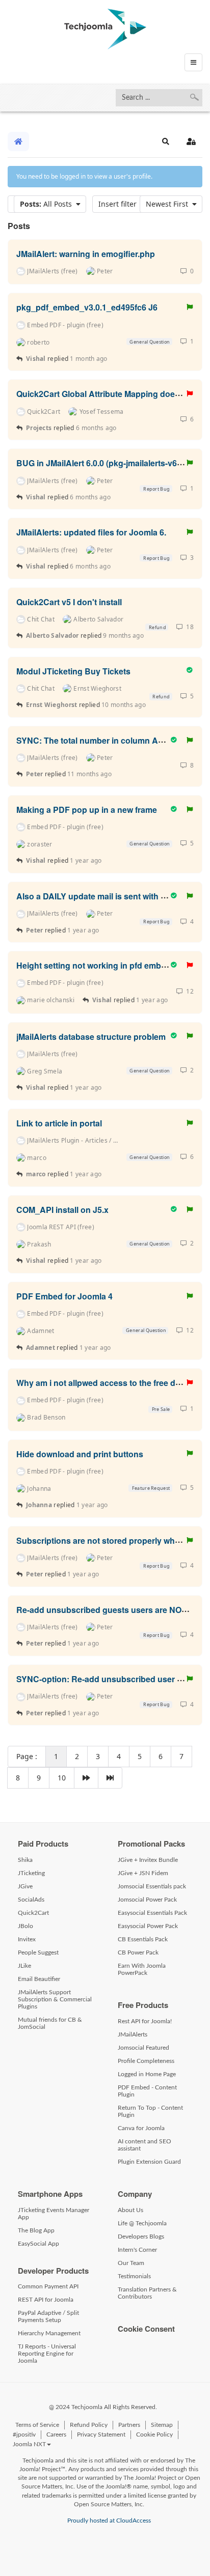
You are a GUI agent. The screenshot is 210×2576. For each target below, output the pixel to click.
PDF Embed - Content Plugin (147, 2091)
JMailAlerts (133, 2034)
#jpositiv (24, 2435)
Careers (56, 2435)
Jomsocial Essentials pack (152, 1886)
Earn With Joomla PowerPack (142, 1969)
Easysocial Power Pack (148, 1926)
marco (36, 1174)
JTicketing (31, 1873)
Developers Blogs (141, 2237)
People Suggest (38, 1952)
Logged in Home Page (147, 2074)
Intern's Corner (137, 2250)
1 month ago (88, 359)
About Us (130, 2210)
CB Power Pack (138, 1952)
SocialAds (31, 1900)
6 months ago (96, 428)
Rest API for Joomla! (145, 2021)
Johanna (39, 1505)
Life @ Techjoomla (142, 2223)
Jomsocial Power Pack (147, 1900)
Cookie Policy (154, 2435)
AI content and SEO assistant (145, 2145)
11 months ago (89, 774)
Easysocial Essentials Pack (152, 1913)
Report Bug (156, 489)
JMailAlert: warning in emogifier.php (86, 253)
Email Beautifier (39, 1979)
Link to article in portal (59, 1123)
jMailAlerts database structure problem (91, 1036)
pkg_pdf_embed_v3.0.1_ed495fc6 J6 (87, 307)
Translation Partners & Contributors (147, 2293)
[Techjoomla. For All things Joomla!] (105, 29)
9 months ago (123, 635)
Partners (129, 2425)
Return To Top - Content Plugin (150, 2111)
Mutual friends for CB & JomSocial (50, 2023)
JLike (24, 1966)
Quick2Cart (33, 1913)
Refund (157, 627)
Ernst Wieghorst (52, 705)
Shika (25, 1860)
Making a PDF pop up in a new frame (87, 809)
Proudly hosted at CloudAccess (109, 2521)
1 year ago (86, 860)
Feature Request (150, 1488)
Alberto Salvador (52, 635)
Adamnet (41, 1348)
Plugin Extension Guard (149, 2162)
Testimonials (134, 2276)
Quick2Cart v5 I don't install (69, 601)
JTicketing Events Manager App (54, 2214)
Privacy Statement (101, 2435)
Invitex (27, 1939)
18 (188, 627)
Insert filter (120, 204)
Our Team (131, 2263)
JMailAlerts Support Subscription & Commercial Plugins (55, 1999)
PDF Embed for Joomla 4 (64, 1296)
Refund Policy (89, 2425)
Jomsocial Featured (143, 2048)
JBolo (25, 1926)
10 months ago (124, 705)
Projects (39, 428)
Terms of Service (37, 2425)
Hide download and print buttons (80, 1453)
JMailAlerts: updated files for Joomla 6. (91, 532)
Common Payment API (48, 2286)
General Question (149, 342)
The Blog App (36, 2230)
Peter (35, 774)
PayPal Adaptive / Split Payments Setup (48, 2316)
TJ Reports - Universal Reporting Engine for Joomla (47, 2354)
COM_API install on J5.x (62, 1209)
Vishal (36, 359)
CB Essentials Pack (143, 1939)
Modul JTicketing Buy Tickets (73, 671)
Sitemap (162, 2425)
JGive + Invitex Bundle (148, 1860)
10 (62, 1778)
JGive (25, 1886)
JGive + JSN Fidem (143, 1873)
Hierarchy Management (49, 2333)
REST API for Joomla (46, 2300)
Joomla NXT (29, 2444)
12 (188, 991)
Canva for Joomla (141, 2128)
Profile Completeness (146, 2061)
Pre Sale (161, 1409)
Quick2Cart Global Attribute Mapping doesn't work (113, 394)
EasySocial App (38, 2244)
